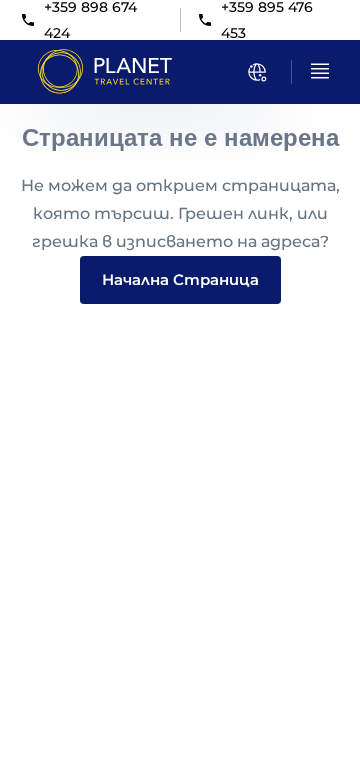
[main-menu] (320, 71)
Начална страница (180, 279)
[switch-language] (257, 72)
